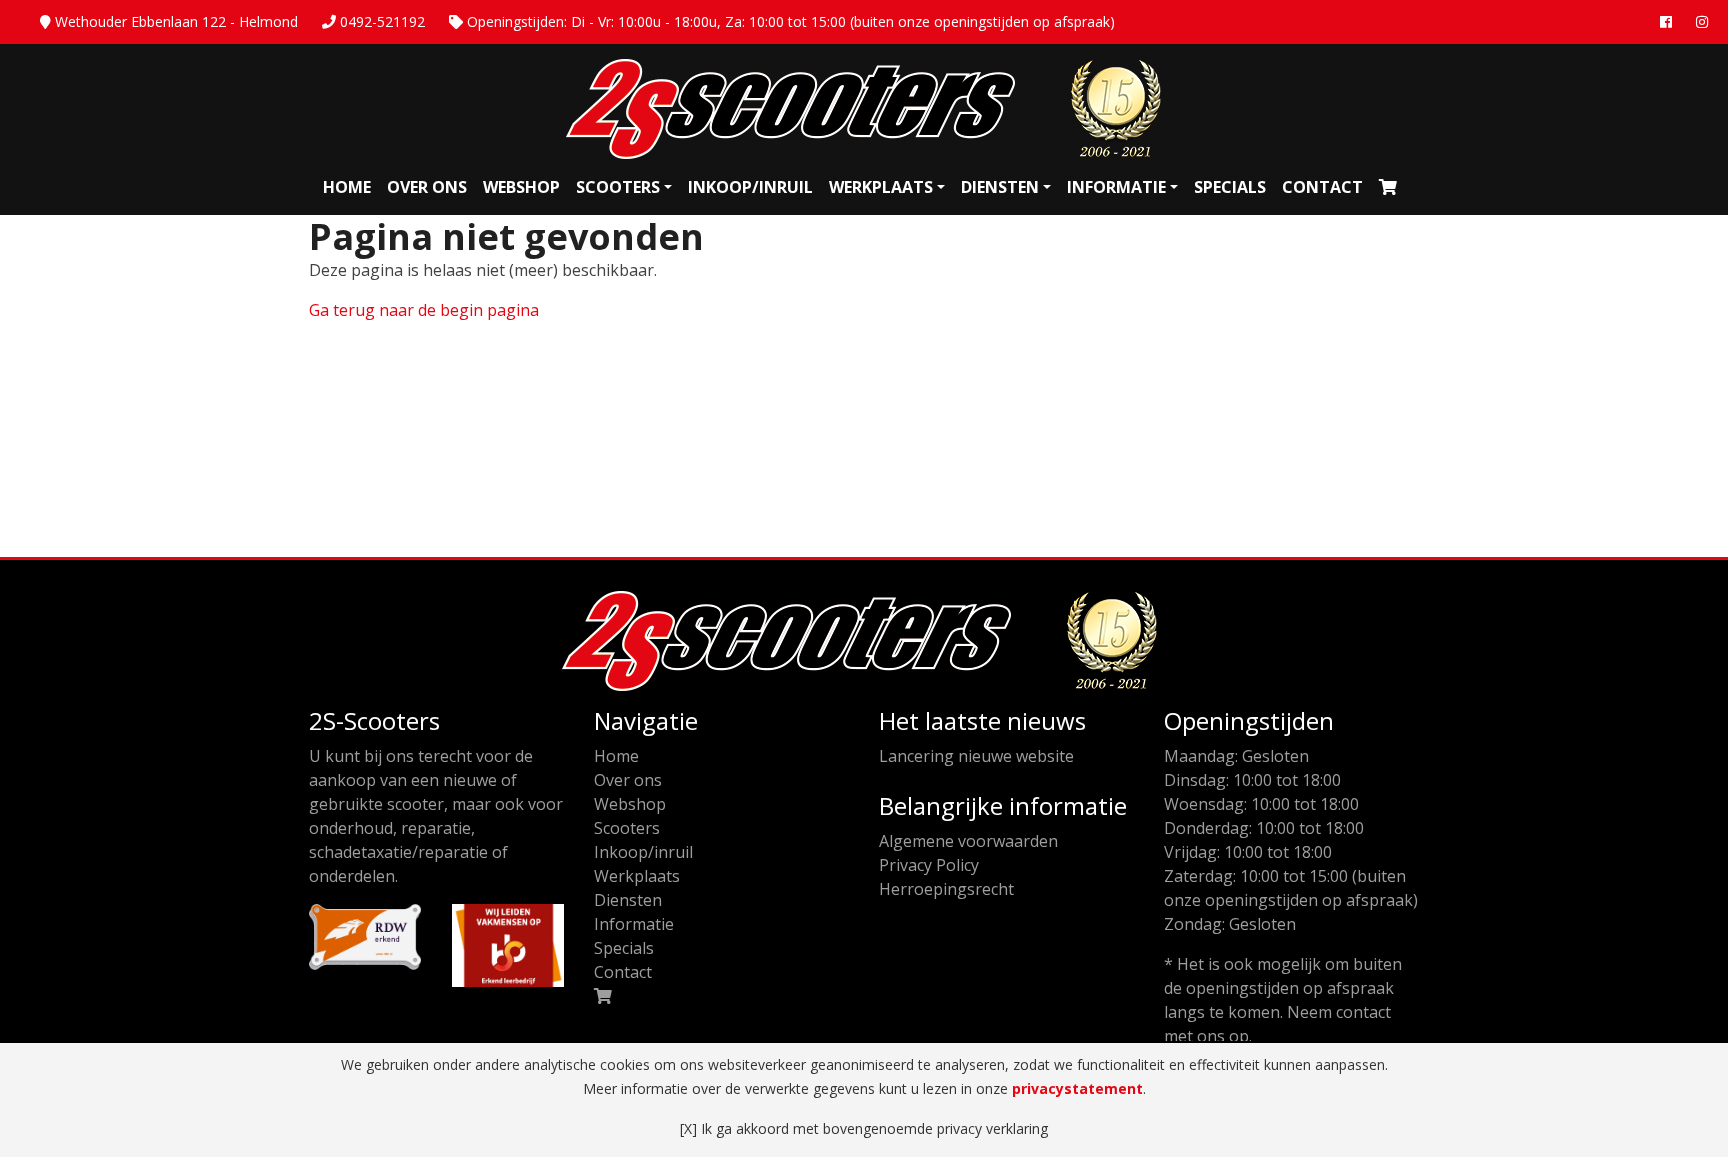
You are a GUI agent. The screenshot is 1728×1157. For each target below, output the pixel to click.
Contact (1322, 187)
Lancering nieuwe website (976, 756)
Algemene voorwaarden (968, 841)
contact (1363, 1012)
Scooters (618, 187)
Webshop (521, 187)
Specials (1230, 187)
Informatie (1116, 187)
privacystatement (1077, 1088)
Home (347, 187)
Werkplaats (881, 187)
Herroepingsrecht (946, 889)
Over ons (427, 187)
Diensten (1000, 187)
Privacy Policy (929, 865)
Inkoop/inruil (750, 187)
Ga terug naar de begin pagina (424, 310)
